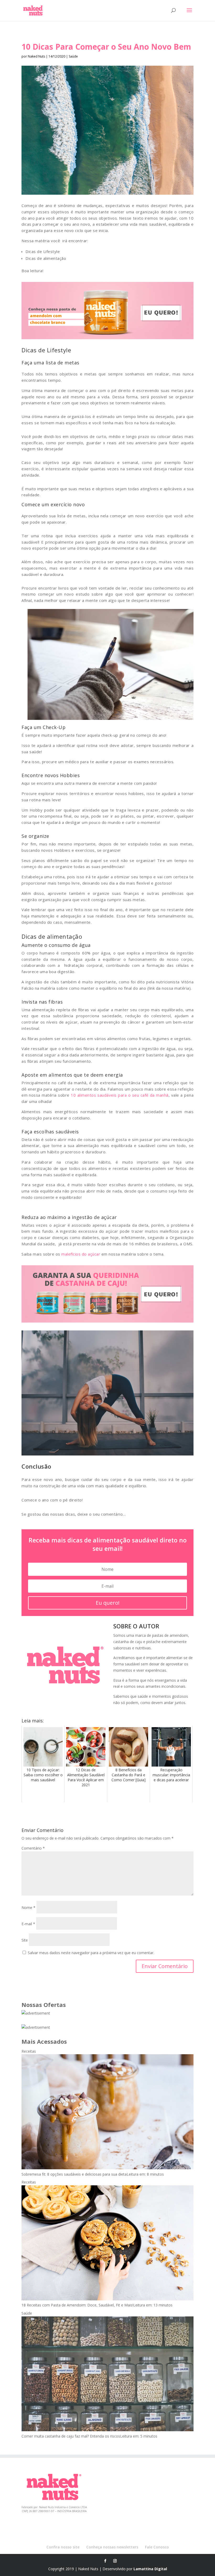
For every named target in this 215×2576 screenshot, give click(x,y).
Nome (28, 1908)
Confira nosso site (63, 2547)
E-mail (28, 1924)
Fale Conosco (157, 2547)
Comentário (33, 1848)
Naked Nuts (36, 56)
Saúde (73, 56)
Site (25, 1940)
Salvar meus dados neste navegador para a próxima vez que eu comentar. (91, 1953)
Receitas (29, 2051)
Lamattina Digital (150, 2569)
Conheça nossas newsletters (112, 2547)
